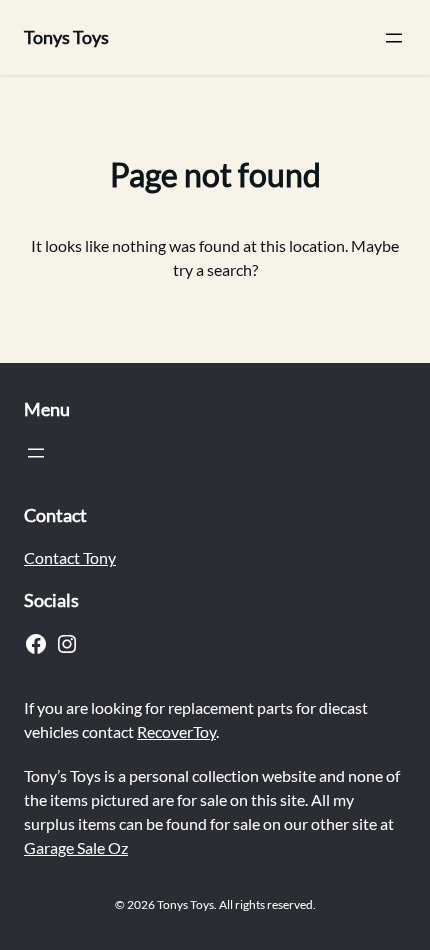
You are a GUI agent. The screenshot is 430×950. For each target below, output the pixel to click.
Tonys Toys (66, 37)
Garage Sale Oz (76, 847)
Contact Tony (70, 557)
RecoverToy (176, 731)
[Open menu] (394, 38)
